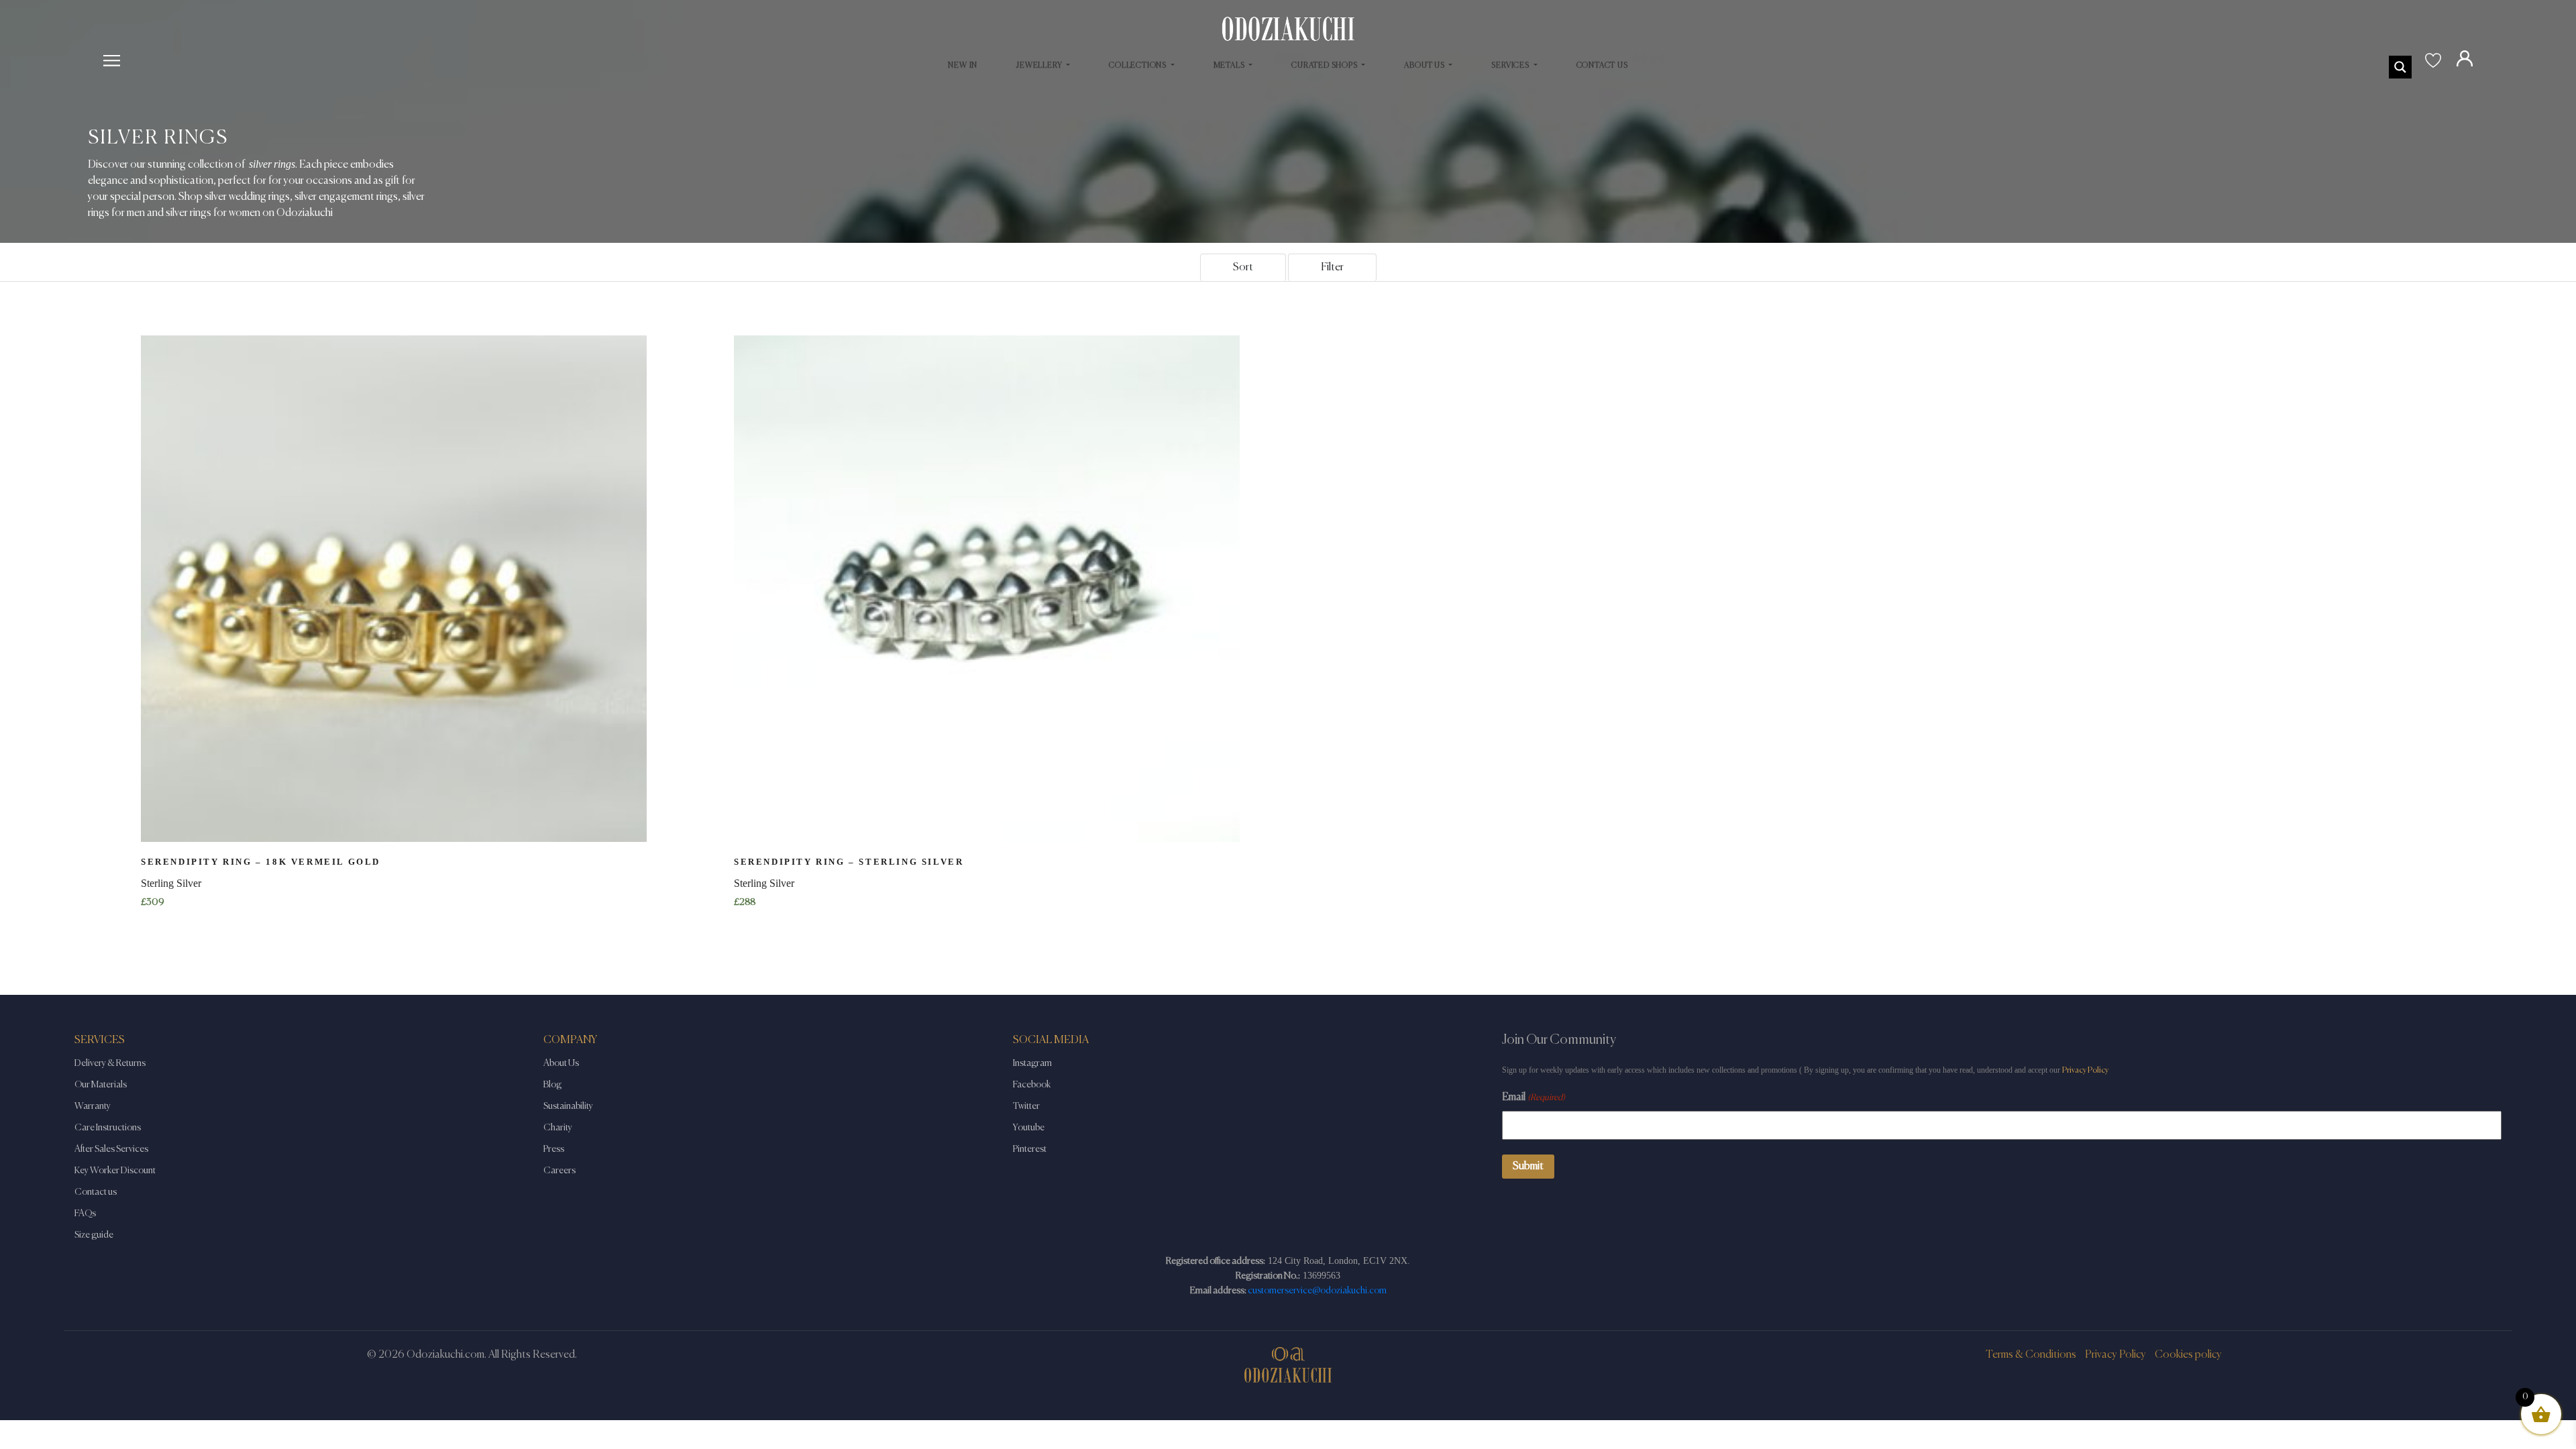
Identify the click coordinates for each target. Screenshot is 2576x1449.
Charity (558, 1128)
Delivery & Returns (110, 1063)
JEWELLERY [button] (1040, 66)
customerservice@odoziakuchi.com (1317, 1291)
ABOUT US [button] (1425, 66)
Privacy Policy (2085, 1070)
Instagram (1032, 1063)
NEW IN (963, 66)
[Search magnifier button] (2400, 67)
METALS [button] (1230, 66)
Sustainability (568, 1106)
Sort (1243, 268)
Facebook (1032, 1085)
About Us (561, 1063)
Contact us (96, 1192)
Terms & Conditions (2031, 1355)
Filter (1332, 268)
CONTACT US (1602, 66)
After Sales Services (111, 1149)
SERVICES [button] (1511, 66)
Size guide (94, 1235)
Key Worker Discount (115, 1171)
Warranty (93, 1106)
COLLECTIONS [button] (1139, 66)
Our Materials (101, 1085)
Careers (559, 1171)
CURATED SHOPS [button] (1325, 66)
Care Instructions (108, 1128)
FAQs (85, 1214)
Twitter (1026, 1106)
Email (1534, 1097)
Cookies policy (2188, 1355)
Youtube (1029, 1128)
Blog (552, 1085)
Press (554, 1149)
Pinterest (1030, 1149)
